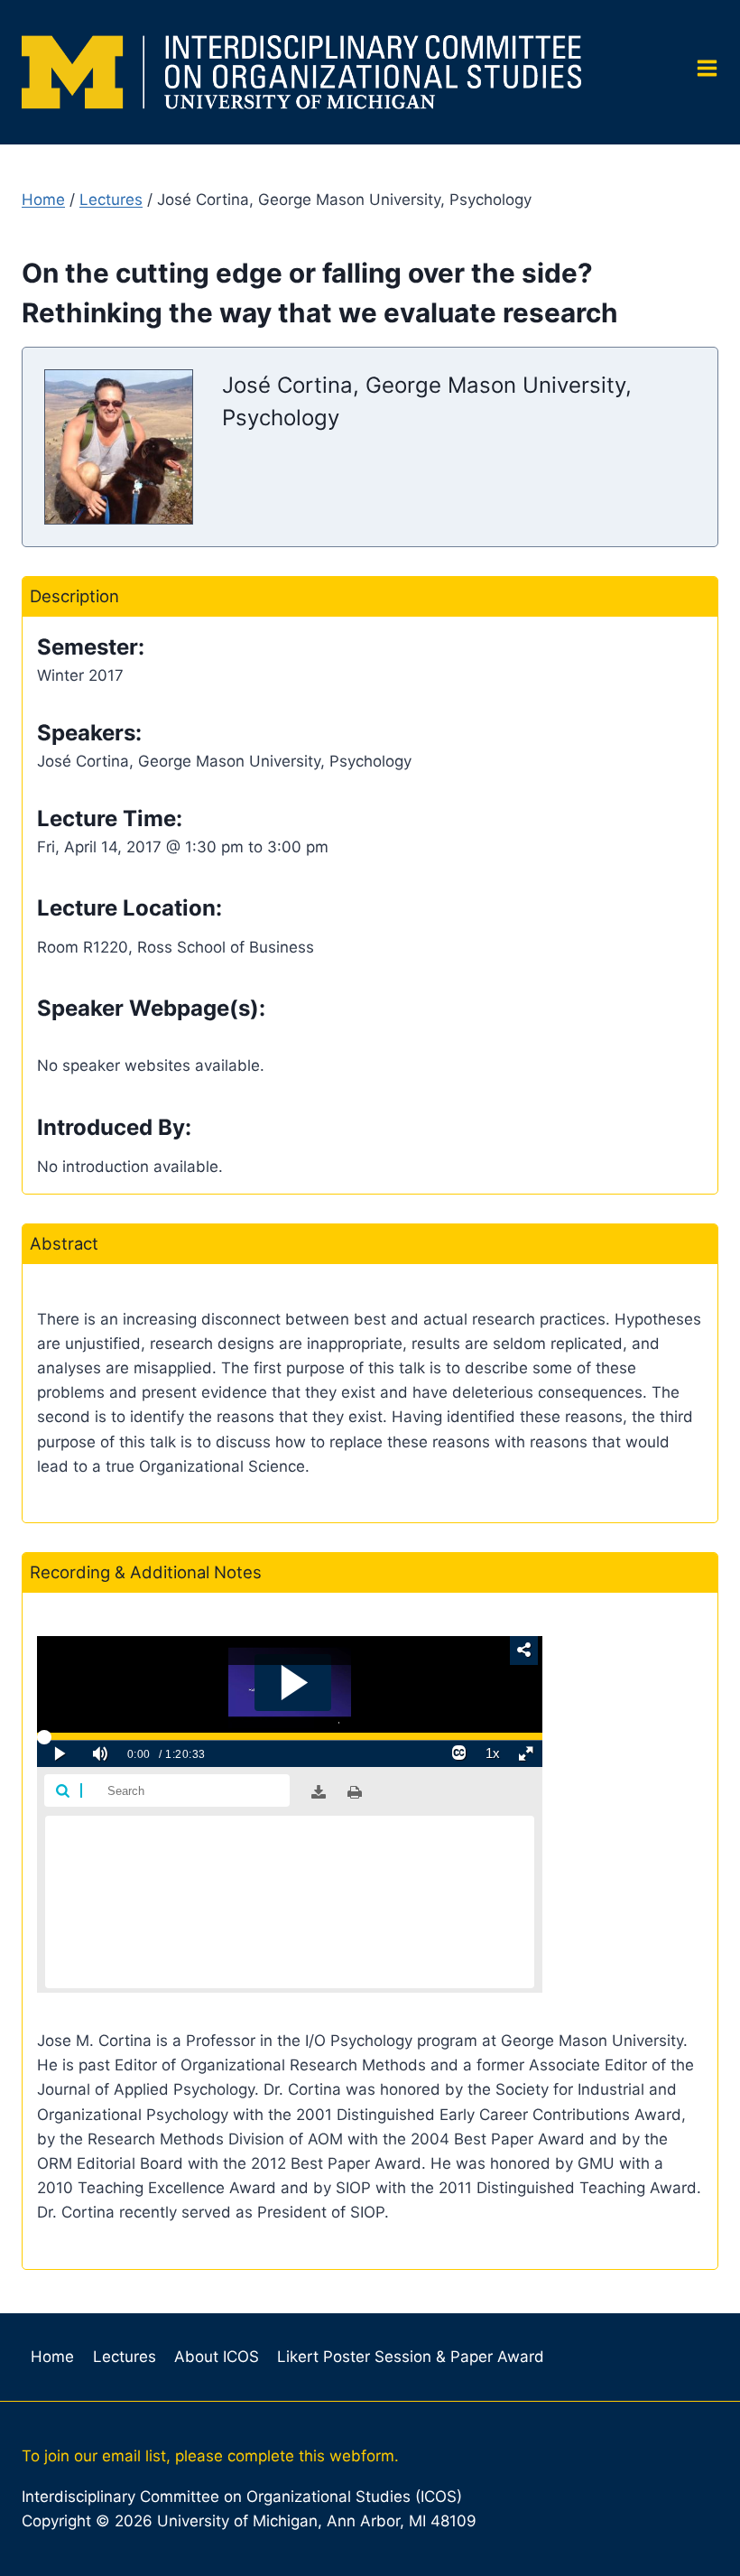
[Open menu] (700, 73)
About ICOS (217, 2357)
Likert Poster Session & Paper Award (411, 2357)
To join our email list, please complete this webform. (210, 2456)
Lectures (111, 200)
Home (43, 200)
